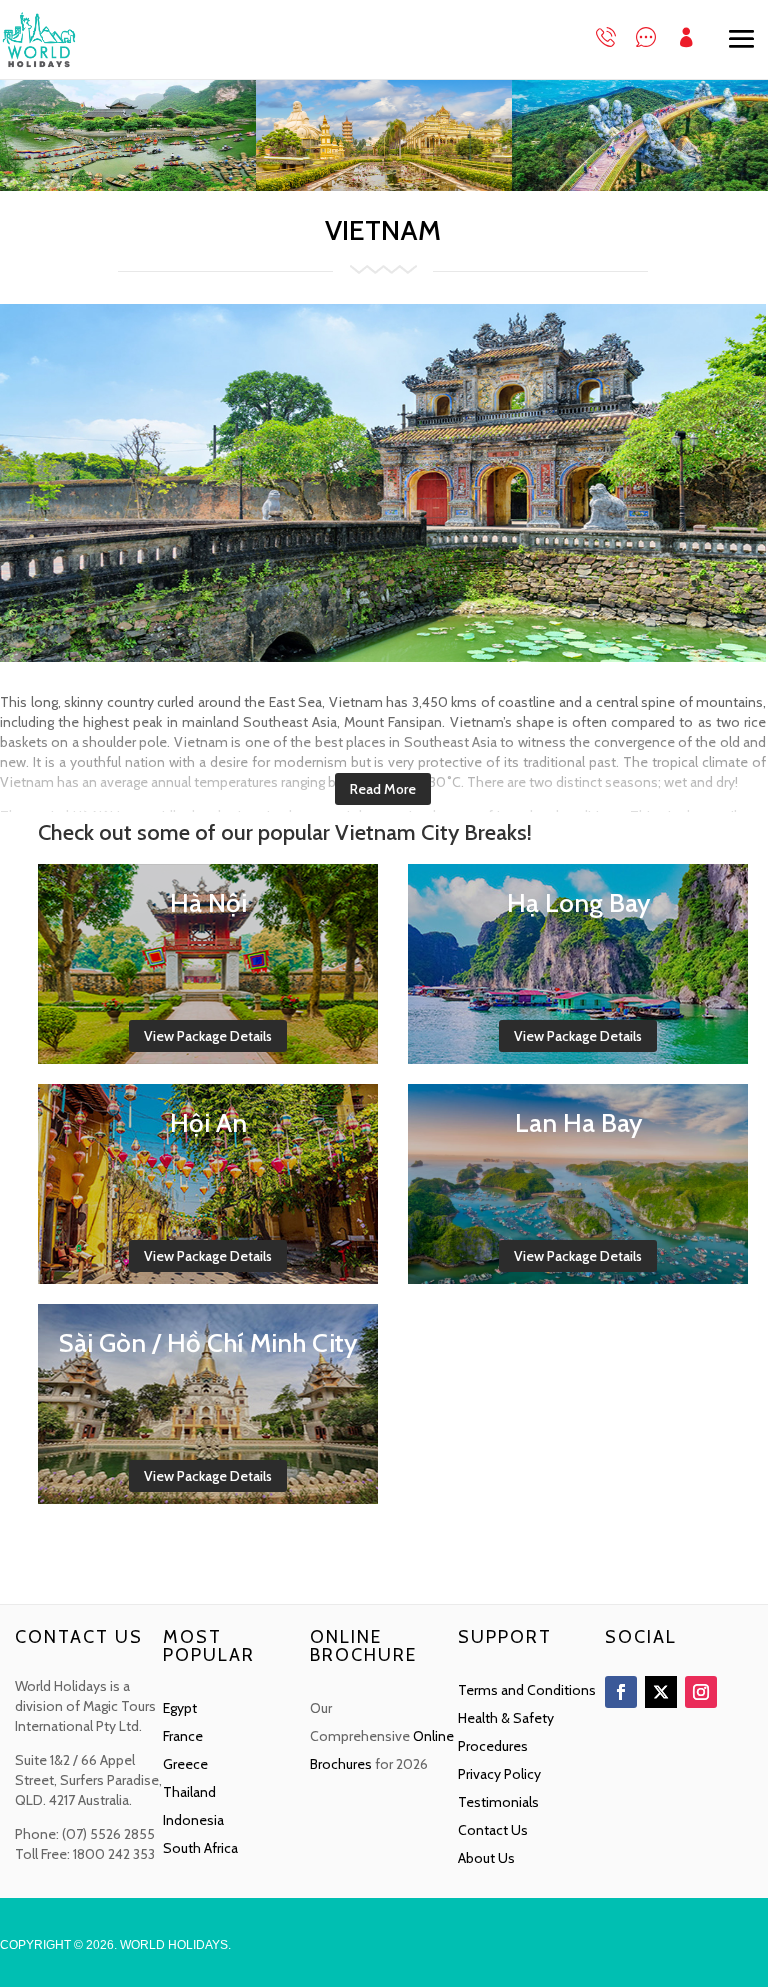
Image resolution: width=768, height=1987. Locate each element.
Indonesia (193, 1820)
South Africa (200, 1848)
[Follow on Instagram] (701, 1692)
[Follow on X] (661, 1692)
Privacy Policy (499, 1774)
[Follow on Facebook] (621, 1692)
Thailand (189, 1792)
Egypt (180, 1708)
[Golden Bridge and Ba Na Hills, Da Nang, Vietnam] (640, 185)
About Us (486, 1858)
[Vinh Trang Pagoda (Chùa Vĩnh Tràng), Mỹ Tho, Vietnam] (384, 185)
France (183, 1736)
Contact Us (493, 1830)
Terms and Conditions (527, 1690)
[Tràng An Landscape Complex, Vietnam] (128, 185)
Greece (185, 1764)
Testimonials (498, 1802)
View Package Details (208, 1036)
